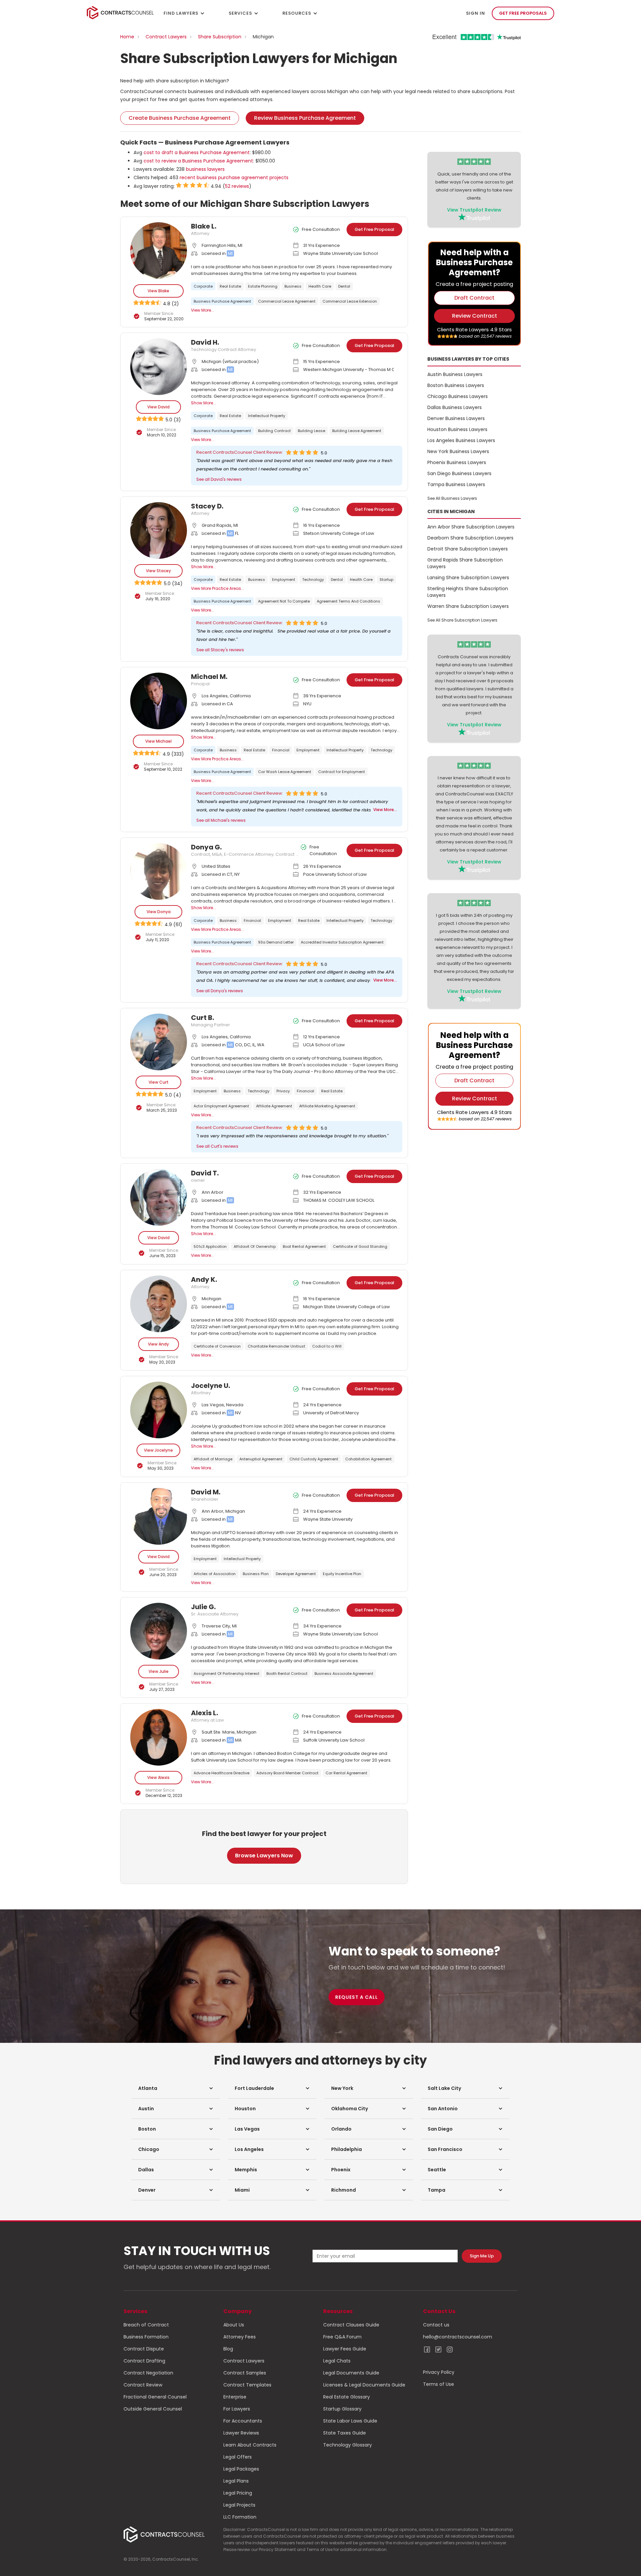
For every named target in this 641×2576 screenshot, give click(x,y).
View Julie (159, 1671)
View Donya (159, 912)
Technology (313, 580)
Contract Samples (245, 2373)
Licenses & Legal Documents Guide (364, 2385)
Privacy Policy (439, 2372)
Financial (281, 750)
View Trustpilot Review (474, 210)
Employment (284, 580)
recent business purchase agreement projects (234, 177)
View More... (202, 310)
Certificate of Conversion (217, 1346)
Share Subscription (220, 37)
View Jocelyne (158, 1450)
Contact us (436, 2325)
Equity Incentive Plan (342, 1574)
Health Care (320, 286)
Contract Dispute (144, 2349)
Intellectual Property (267, 416)
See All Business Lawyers (452, 498)
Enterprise (235, 2397)
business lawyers (205, 169)
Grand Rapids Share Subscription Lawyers (465, 563)
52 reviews (237, 186)
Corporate (203, 286)
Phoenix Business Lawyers (457, 462)
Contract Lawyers (166, 37)
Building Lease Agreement (357, 431)
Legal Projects (239, 2505)
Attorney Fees (240, 2337)
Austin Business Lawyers (455, 374)
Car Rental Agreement (346, 1773)
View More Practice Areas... (218, 588)
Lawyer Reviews (241, 2433)
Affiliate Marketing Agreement (327, 1106)
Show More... (203, 403)
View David (158, 407)
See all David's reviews (219, 479)
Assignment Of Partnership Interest (227, 1674)
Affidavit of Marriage (213, 1459)
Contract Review (143, 2385)
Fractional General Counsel (155, 2397)
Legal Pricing (238, 2493)
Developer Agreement (296, 1574)
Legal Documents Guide (351, 2373)
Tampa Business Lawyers (456, 484)
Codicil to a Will (327, 1346)
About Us (234, 2325)
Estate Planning (263, 286)
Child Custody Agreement (314, 1459)
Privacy (283, 1091)
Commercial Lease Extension (350, 301)
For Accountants (243, 2421)
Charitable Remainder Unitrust (276, 1346)
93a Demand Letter (276, 942)
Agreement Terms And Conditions (349, 601)
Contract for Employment (342, 772)
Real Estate (230, 286)
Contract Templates (247, 2385)
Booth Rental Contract (287, 1674)
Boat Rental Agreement (304, 1246)
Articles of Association (215, 1574)
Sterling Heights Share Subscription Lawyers (468, 592)
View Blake (158, 291)
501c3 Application (210, 1246)
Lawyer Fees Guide (345, 2349)
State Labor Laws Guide (350, 2421)
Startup (386, 580)
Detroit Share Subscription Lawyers (468, 549)
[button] (176, 2088)
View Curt (159, 1082)
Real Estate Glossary (347, 2397)
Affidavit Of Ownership (255, 1246)
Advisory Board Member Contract (287, 1773)
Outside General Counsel (153, 2409)
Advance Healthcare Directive (222, 1773)
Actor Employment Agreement (221, 1106)
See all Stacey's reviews (220, 650)
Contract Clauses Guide (351, 2325)
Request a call (357, 1997)
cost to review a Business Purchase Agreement (198, 161)
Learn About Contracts (250, 2445)
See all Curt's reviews (217, 1146)
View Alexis (158, 1777)
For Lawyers (237, 2409)
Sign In (476, 13)
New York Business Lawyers (458, 451)
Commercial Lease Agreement (287, 301)
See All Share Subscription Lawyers (462, 620)
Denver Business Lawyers (456, 418)
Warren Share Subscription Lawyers (468, 606)
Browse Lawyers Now (264, 1856)
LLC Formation (240, 2517)
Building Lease (311, 431)
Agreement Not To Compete (284, 601)
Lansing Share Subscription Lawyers (468, 578)
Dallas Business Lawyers (455, 407)
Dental (344, 286)
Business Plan (256, 1574)
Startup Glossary (342, 2409)
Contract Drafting (144, 2361)
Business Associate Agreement (344, 1674)
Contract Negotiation (148, 2373)
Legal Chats (337, 2361)
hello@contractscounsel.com (458, 2337)
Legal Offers (238, 2457)
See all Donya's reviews (220, 991)
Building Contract (274, 431)
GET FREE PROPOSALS (523, 13)
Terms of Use (439, 2384)
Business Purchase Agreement (222, 301)
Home (127, 37)
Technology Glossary (348, 2445)
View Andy (158, 1344)
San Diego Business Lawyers (459, 473)
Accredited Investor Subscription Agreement (342, 942)
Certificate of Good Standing (360, 1246)
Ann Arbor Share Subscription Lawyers (471, 527)
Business (293, 286)
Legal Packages (241, 2469)
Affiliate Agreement (274, 1106)
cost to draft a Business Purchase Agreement (197, 152)
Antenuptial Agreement (261, 1459)
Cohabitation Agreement (368, 1459)
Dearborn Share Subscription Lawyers (470, 538)
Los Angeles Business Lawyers (461, 440)
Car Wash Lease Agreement (285, 772)
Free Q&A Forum (342, 2337)
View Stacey (158, 571)
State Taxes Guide (345, 2433)
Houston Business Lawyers (457, 429)
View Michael (158, 741)
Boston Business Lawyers (456, 385)
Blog (228, 2349)
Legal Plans (236, 2481)
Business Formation (146, 2337)
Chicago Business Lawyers (458, 396)
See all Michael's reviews (221, 820)
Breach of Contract (146, 2325)
